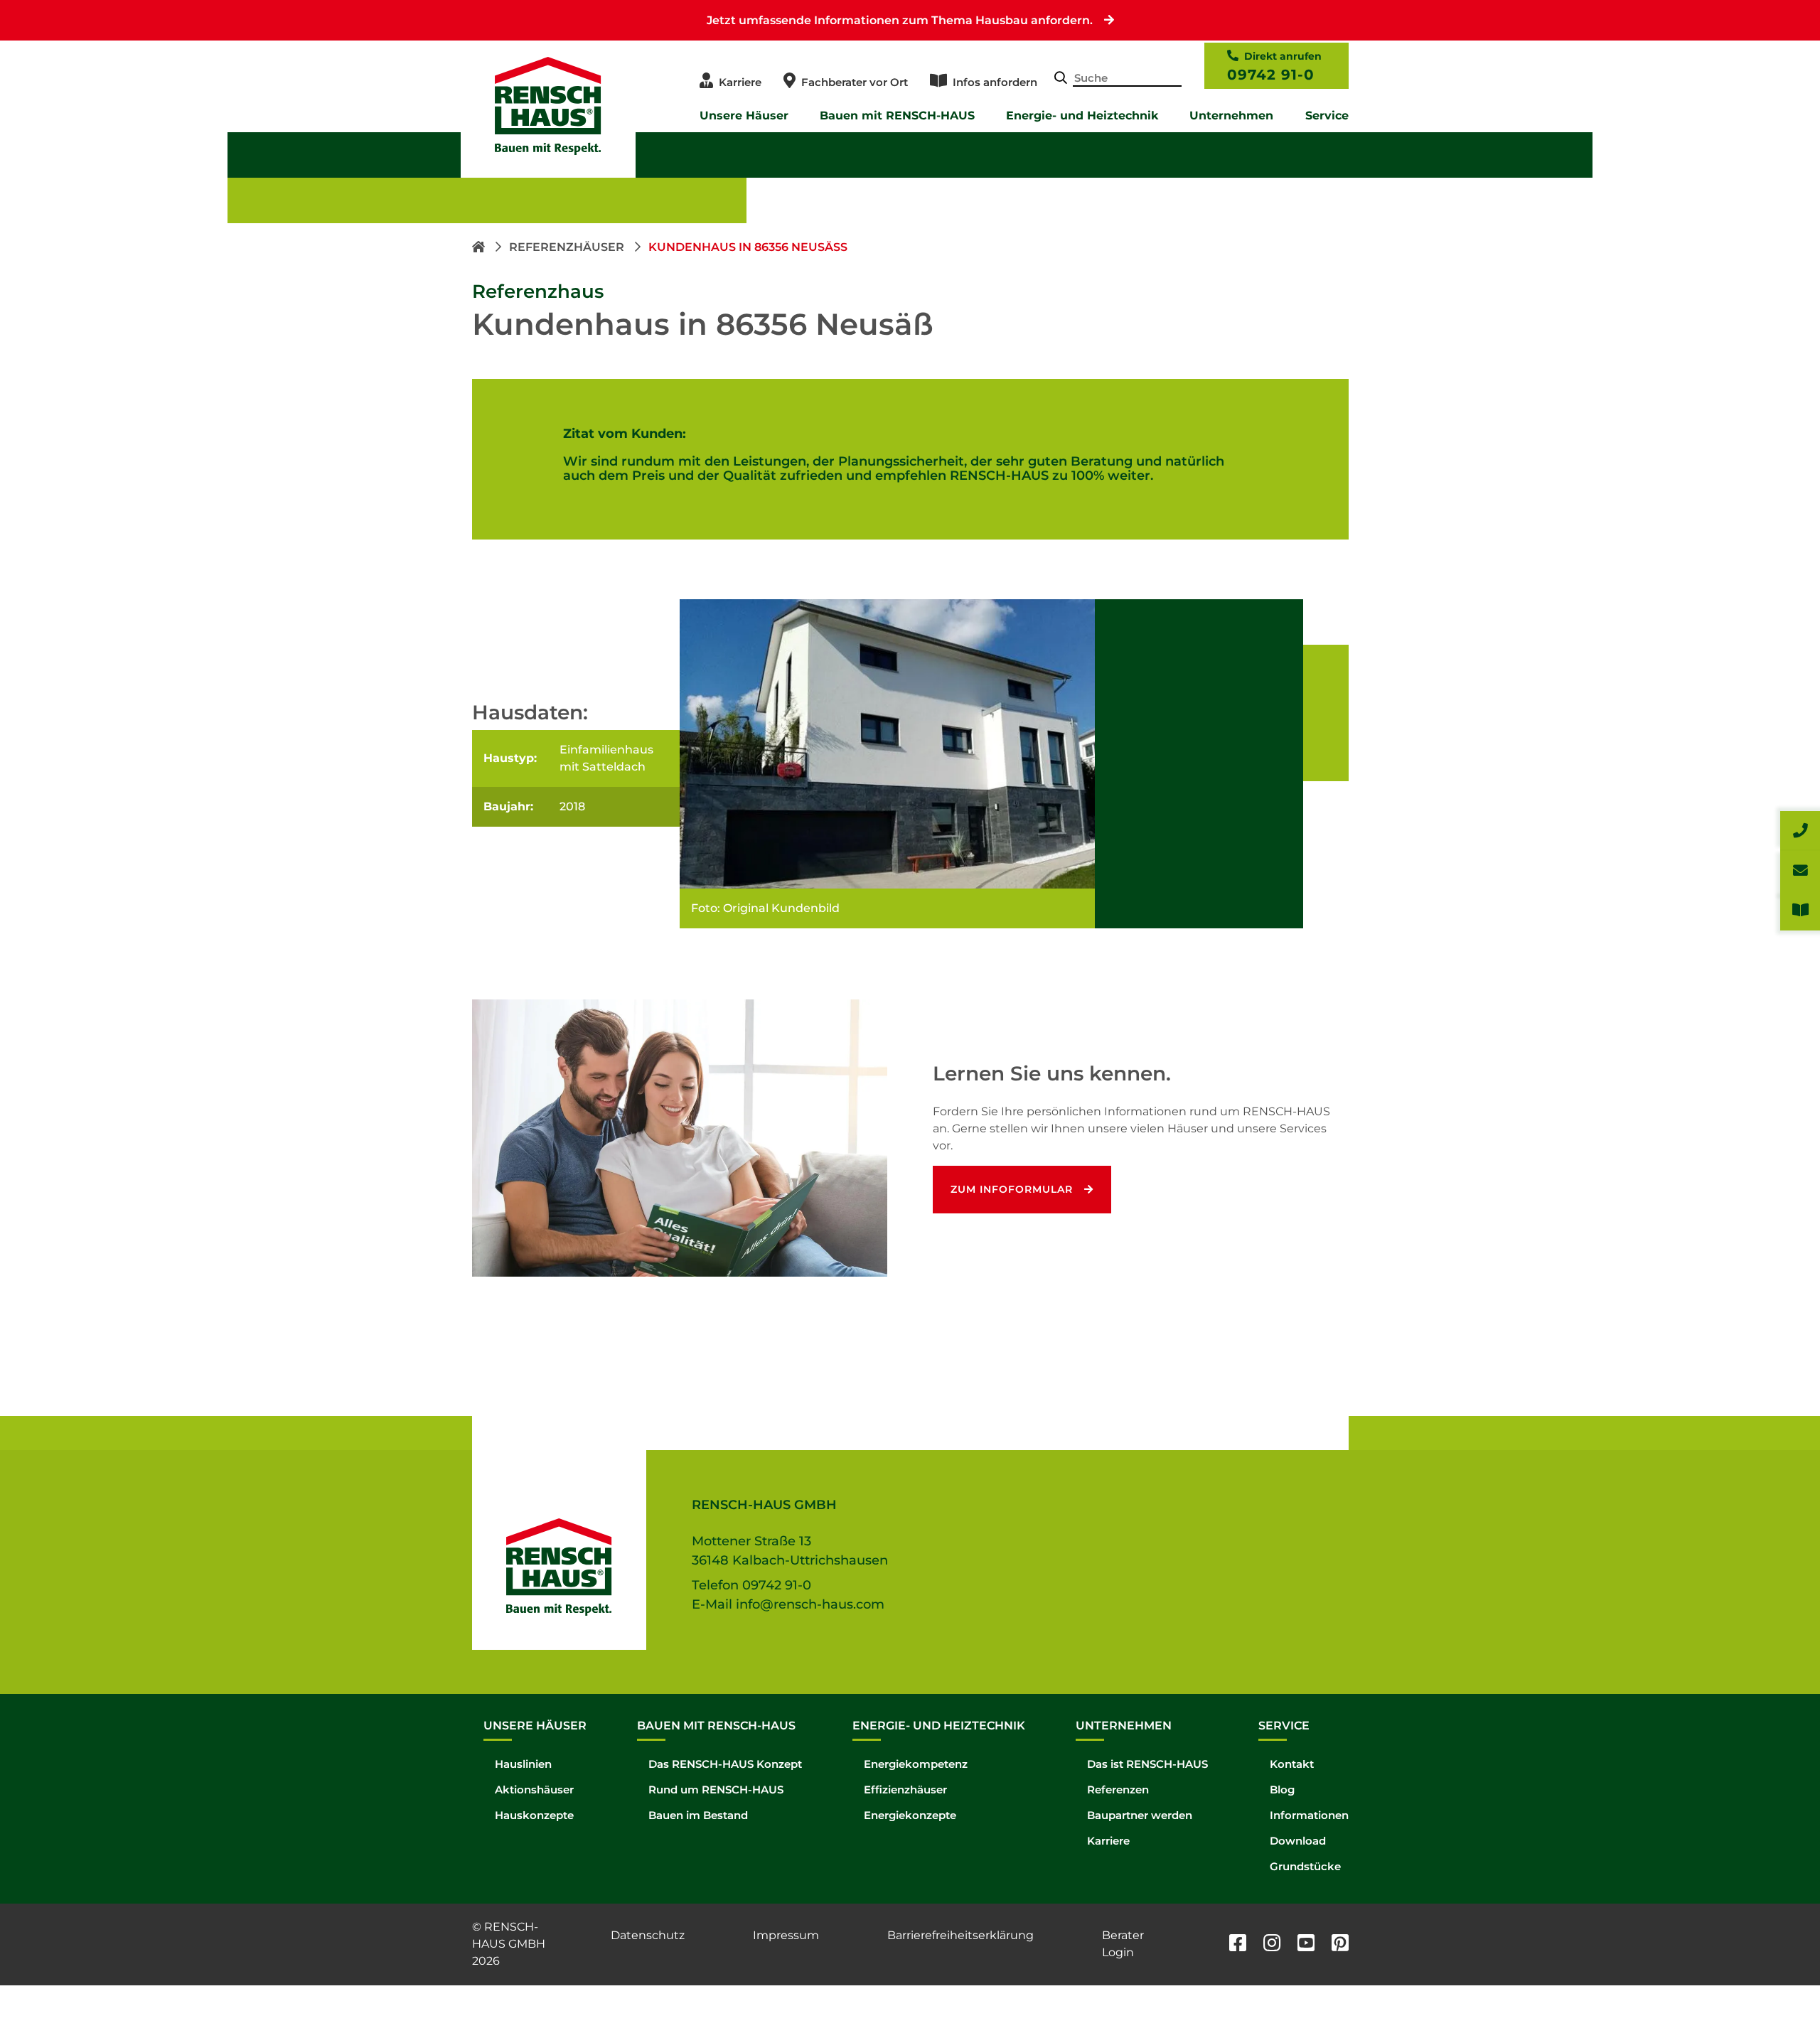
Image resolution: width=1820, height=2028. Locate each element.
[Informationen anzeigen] (1800, 911)
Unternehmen (1231, 116)
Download (1298, 1841)
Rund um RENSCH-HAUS (716, 1790)
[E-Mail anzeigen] (1800, 871)
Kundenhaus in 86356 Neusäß (748, 247)
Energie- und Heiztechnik (1082, 116)
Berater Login (1123, 1944)
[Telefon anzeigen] (1800, 831)
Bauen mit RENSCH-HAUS (897, 116)
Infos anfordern (995, 82)
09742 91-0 (1271, 75)
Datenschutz (648, 1935)
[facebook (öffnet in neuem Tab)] (1238, 1944)
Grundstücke (1305, 1866)
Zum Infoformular (1012, 1189)
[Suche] (1061, 79)
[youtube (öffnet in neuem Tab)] (1306, 1944)
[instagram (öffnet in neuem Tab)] (1272, 1944)
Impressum (786, 1935)
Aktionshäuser (534, 1790)
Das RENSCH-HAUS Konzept (725, 1764)
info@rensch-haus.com (810, 1604)
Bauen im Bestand (698, 1815)
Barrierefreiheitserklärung (960, 1935)
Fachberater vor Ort (855, 82)
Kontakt (1292, 1764)
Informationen (1309, 1815)
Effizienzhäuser (905, 1790)
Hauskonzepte (534, 1815)
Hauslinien (523, 1764)
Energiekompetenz (916, 1764)
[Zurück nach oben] (1777, 1985)
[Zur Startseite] (480, 247)
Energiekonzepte (910, 1815)
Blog (1282, 1790)
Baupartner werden (1140, 1815)
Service (1327, 116)
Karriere (740, 82)
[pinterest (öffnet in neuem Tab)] (1340, 1944)
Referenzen (1118, 1790)
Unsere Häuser (744, 116)
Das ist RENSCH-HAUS (1147, 1764)
